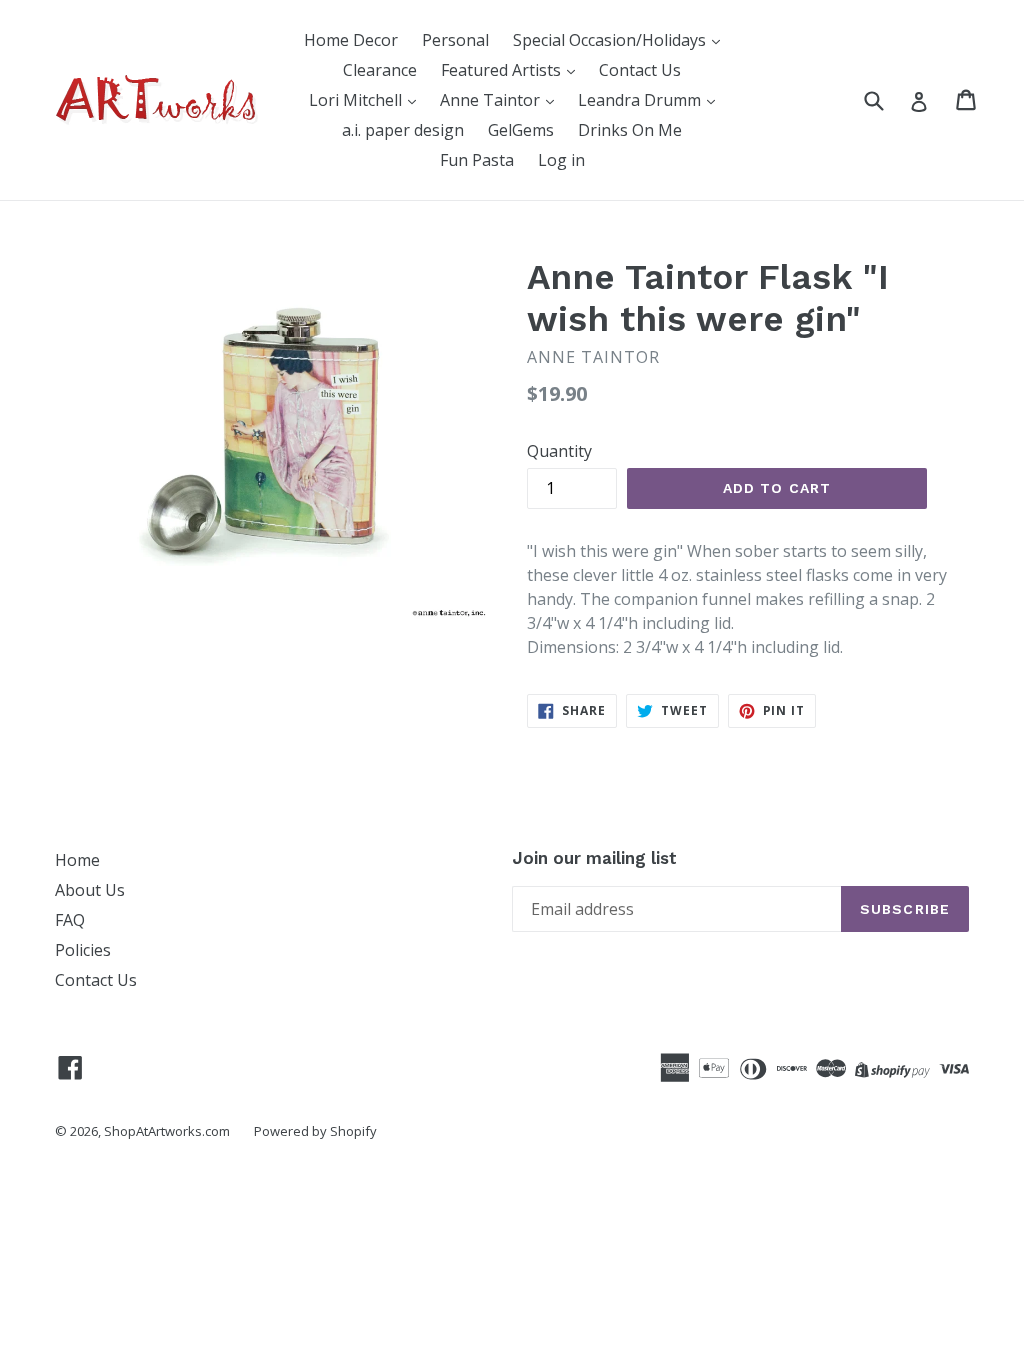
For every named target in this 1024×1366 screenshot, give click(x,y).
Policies (83, 950)
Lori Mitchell (357, 100)
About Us (90, 890)
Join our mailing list (594, 858)
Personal (455, 40)
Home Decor (351, 40)
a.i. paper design (403, 130)
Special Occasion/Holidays (611, 40)
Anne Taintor (492, 100)
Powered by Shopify (315, 1131)
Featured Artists (503, 70)
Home (77, 860)
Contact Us (640, 70)
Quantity (559, 451)
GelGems (521, 130)
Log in (561, 160)
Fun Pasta (477, 160)
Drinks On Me (630, 130)
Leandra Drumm (641, 100)
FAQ (70, 920)
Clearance (380, 70)
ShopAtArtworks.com (167, 1131)
